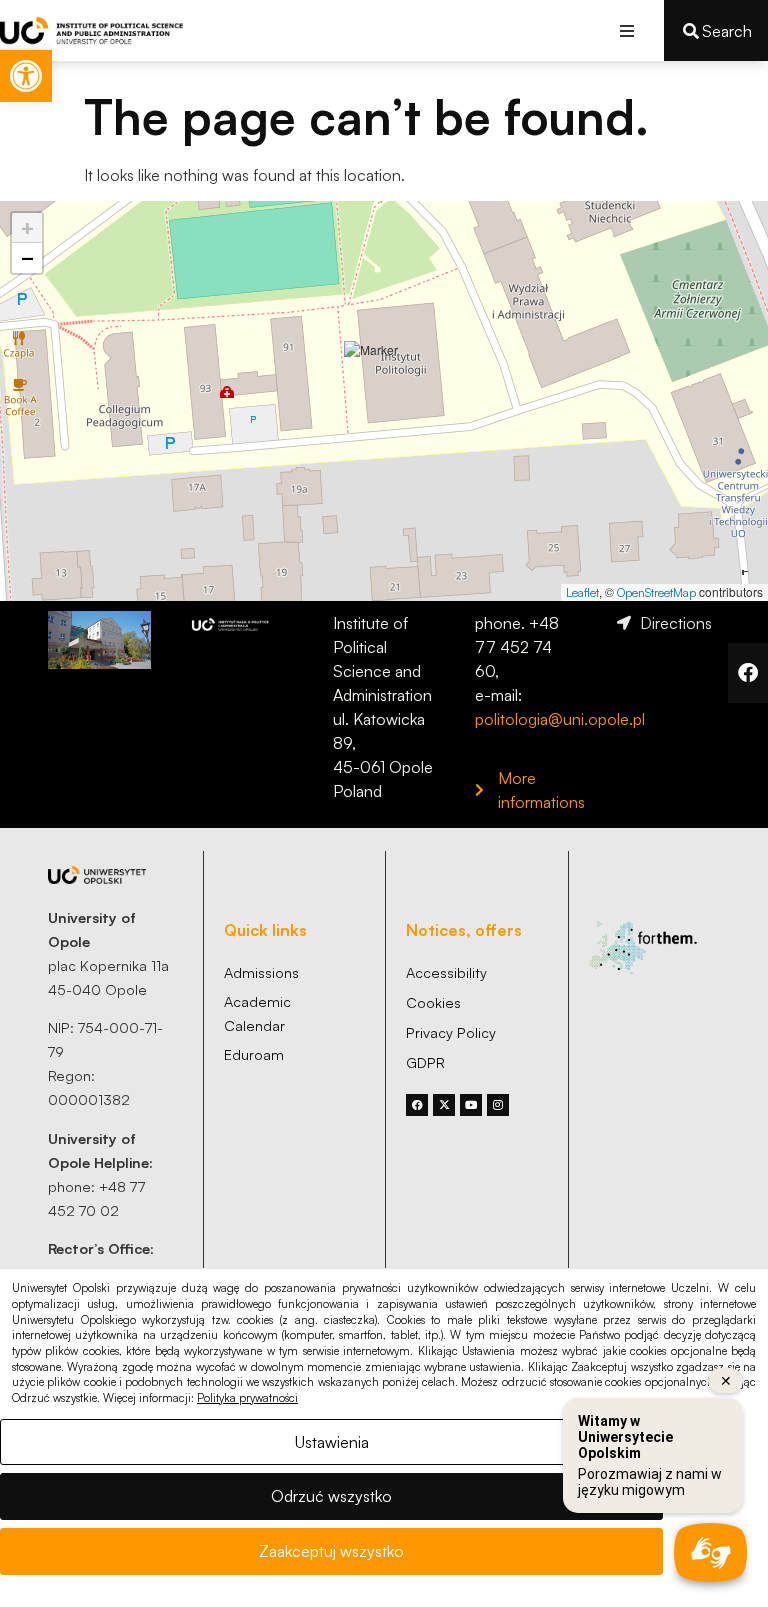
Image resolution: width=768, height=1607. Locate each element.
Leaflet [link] (582, 592)
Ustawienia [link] (332, 1442)
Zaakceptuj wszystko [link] (331, 1551)
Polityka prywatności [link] (247, 1398)
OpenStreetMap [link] (656, 592)
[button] (626, 30)
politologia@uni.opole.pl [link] (560, 719)
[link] (26, 76)
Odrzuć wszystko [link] (331, 1496)
